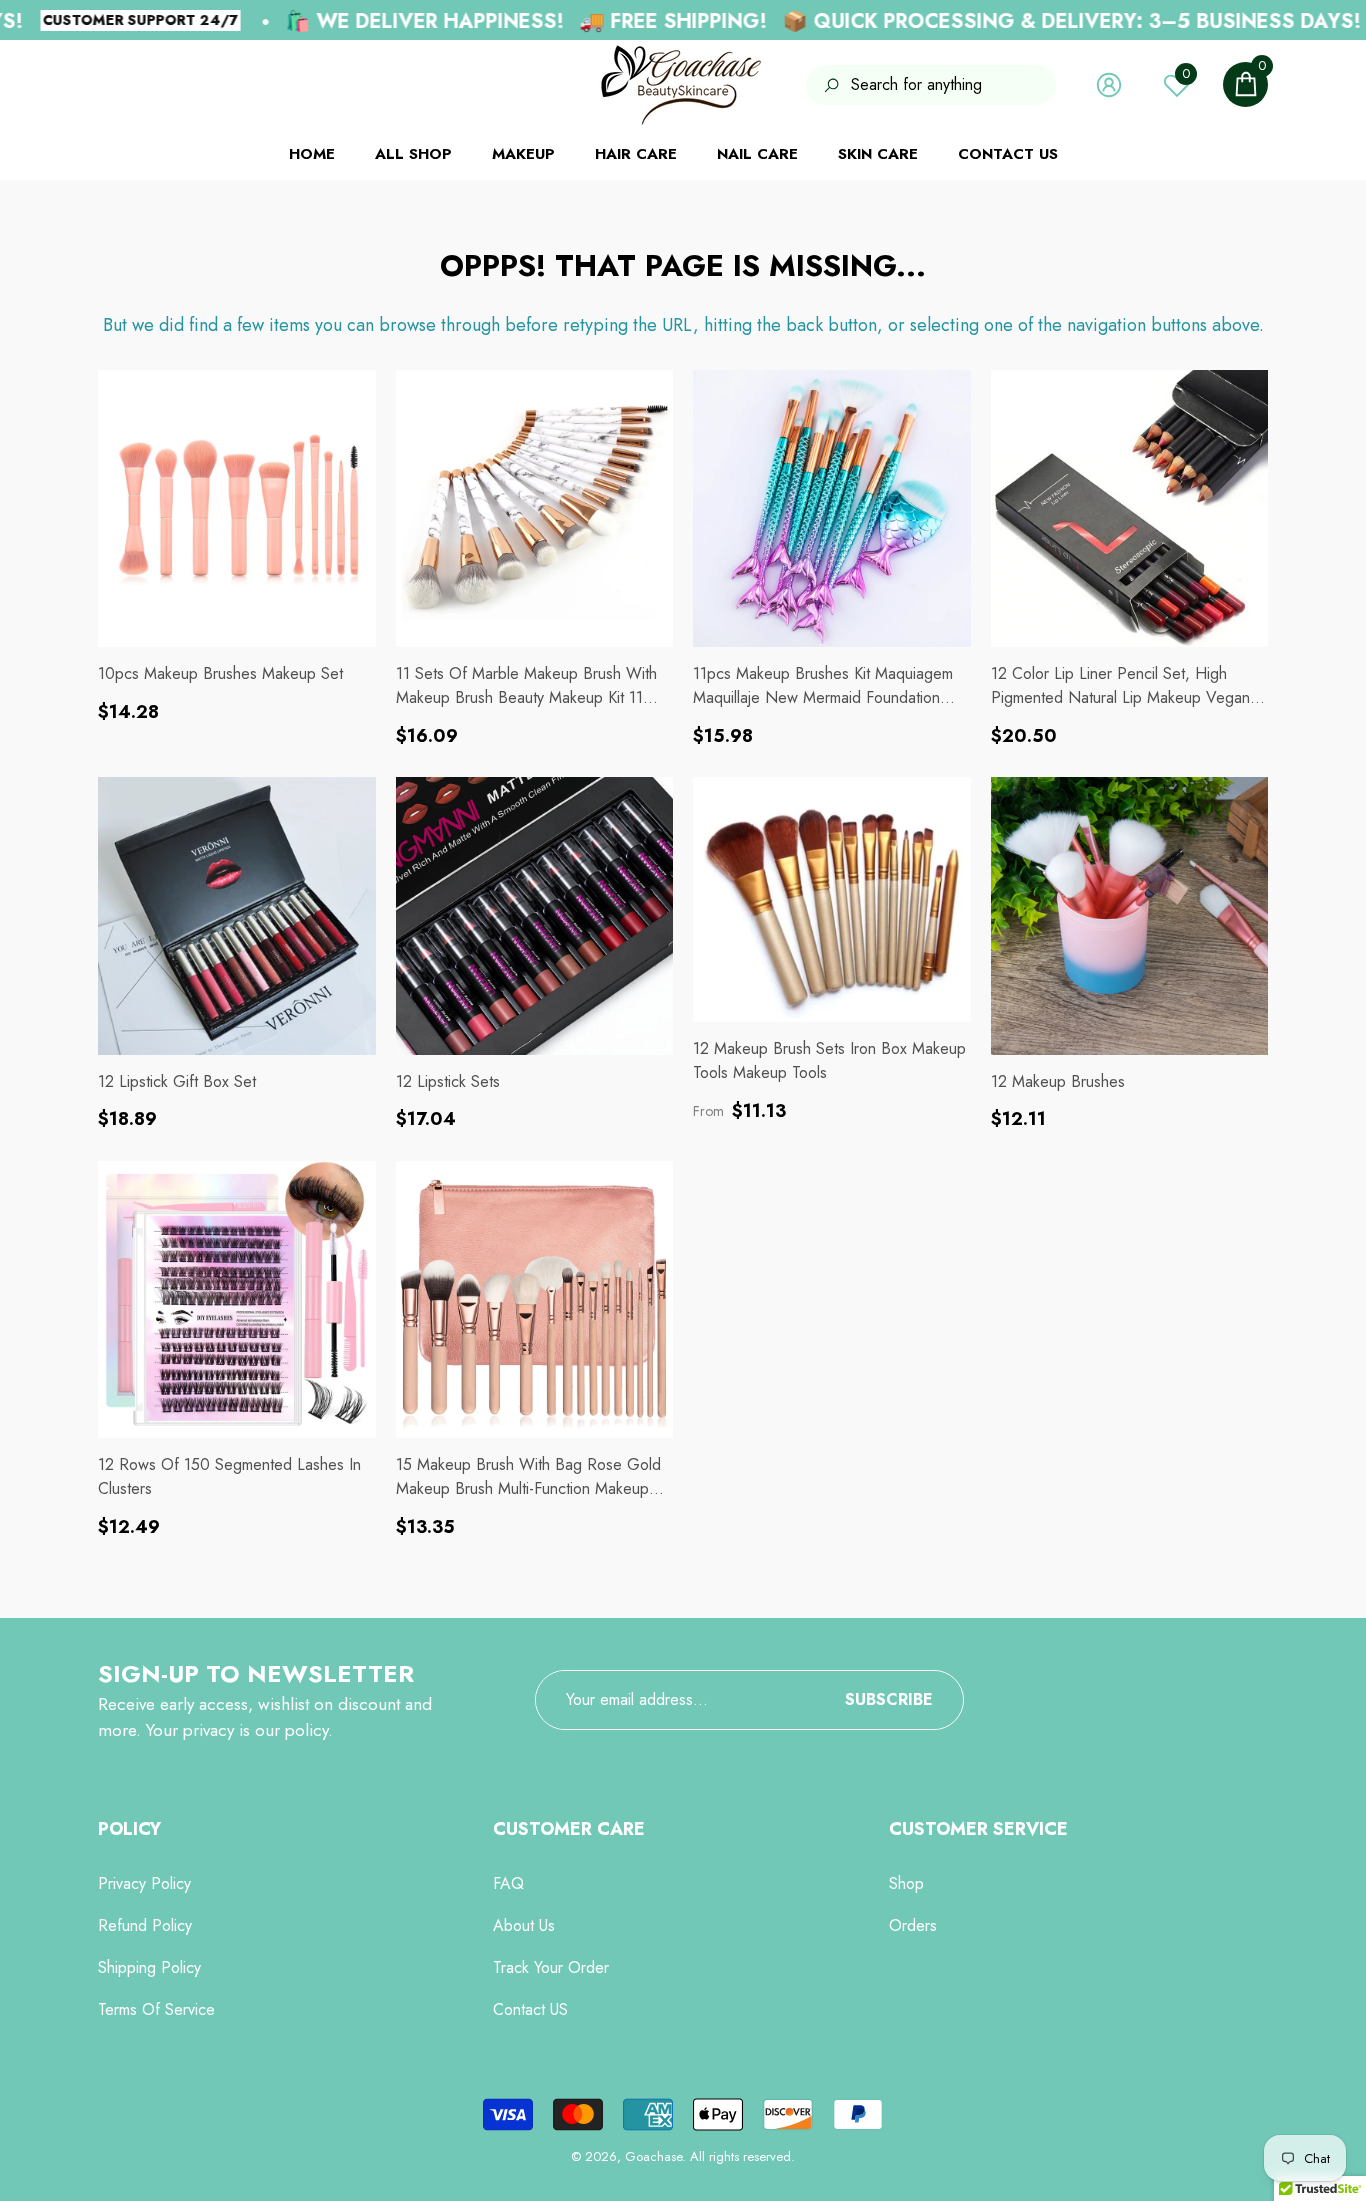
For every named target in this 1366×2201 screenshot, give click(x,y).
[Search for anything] (931, 85)
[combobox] (953, 85)
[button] (1245, 84)
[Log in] (1109, 85)
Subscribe (889, 1699)
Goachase (653, 2156)
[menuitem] (124, 85)
